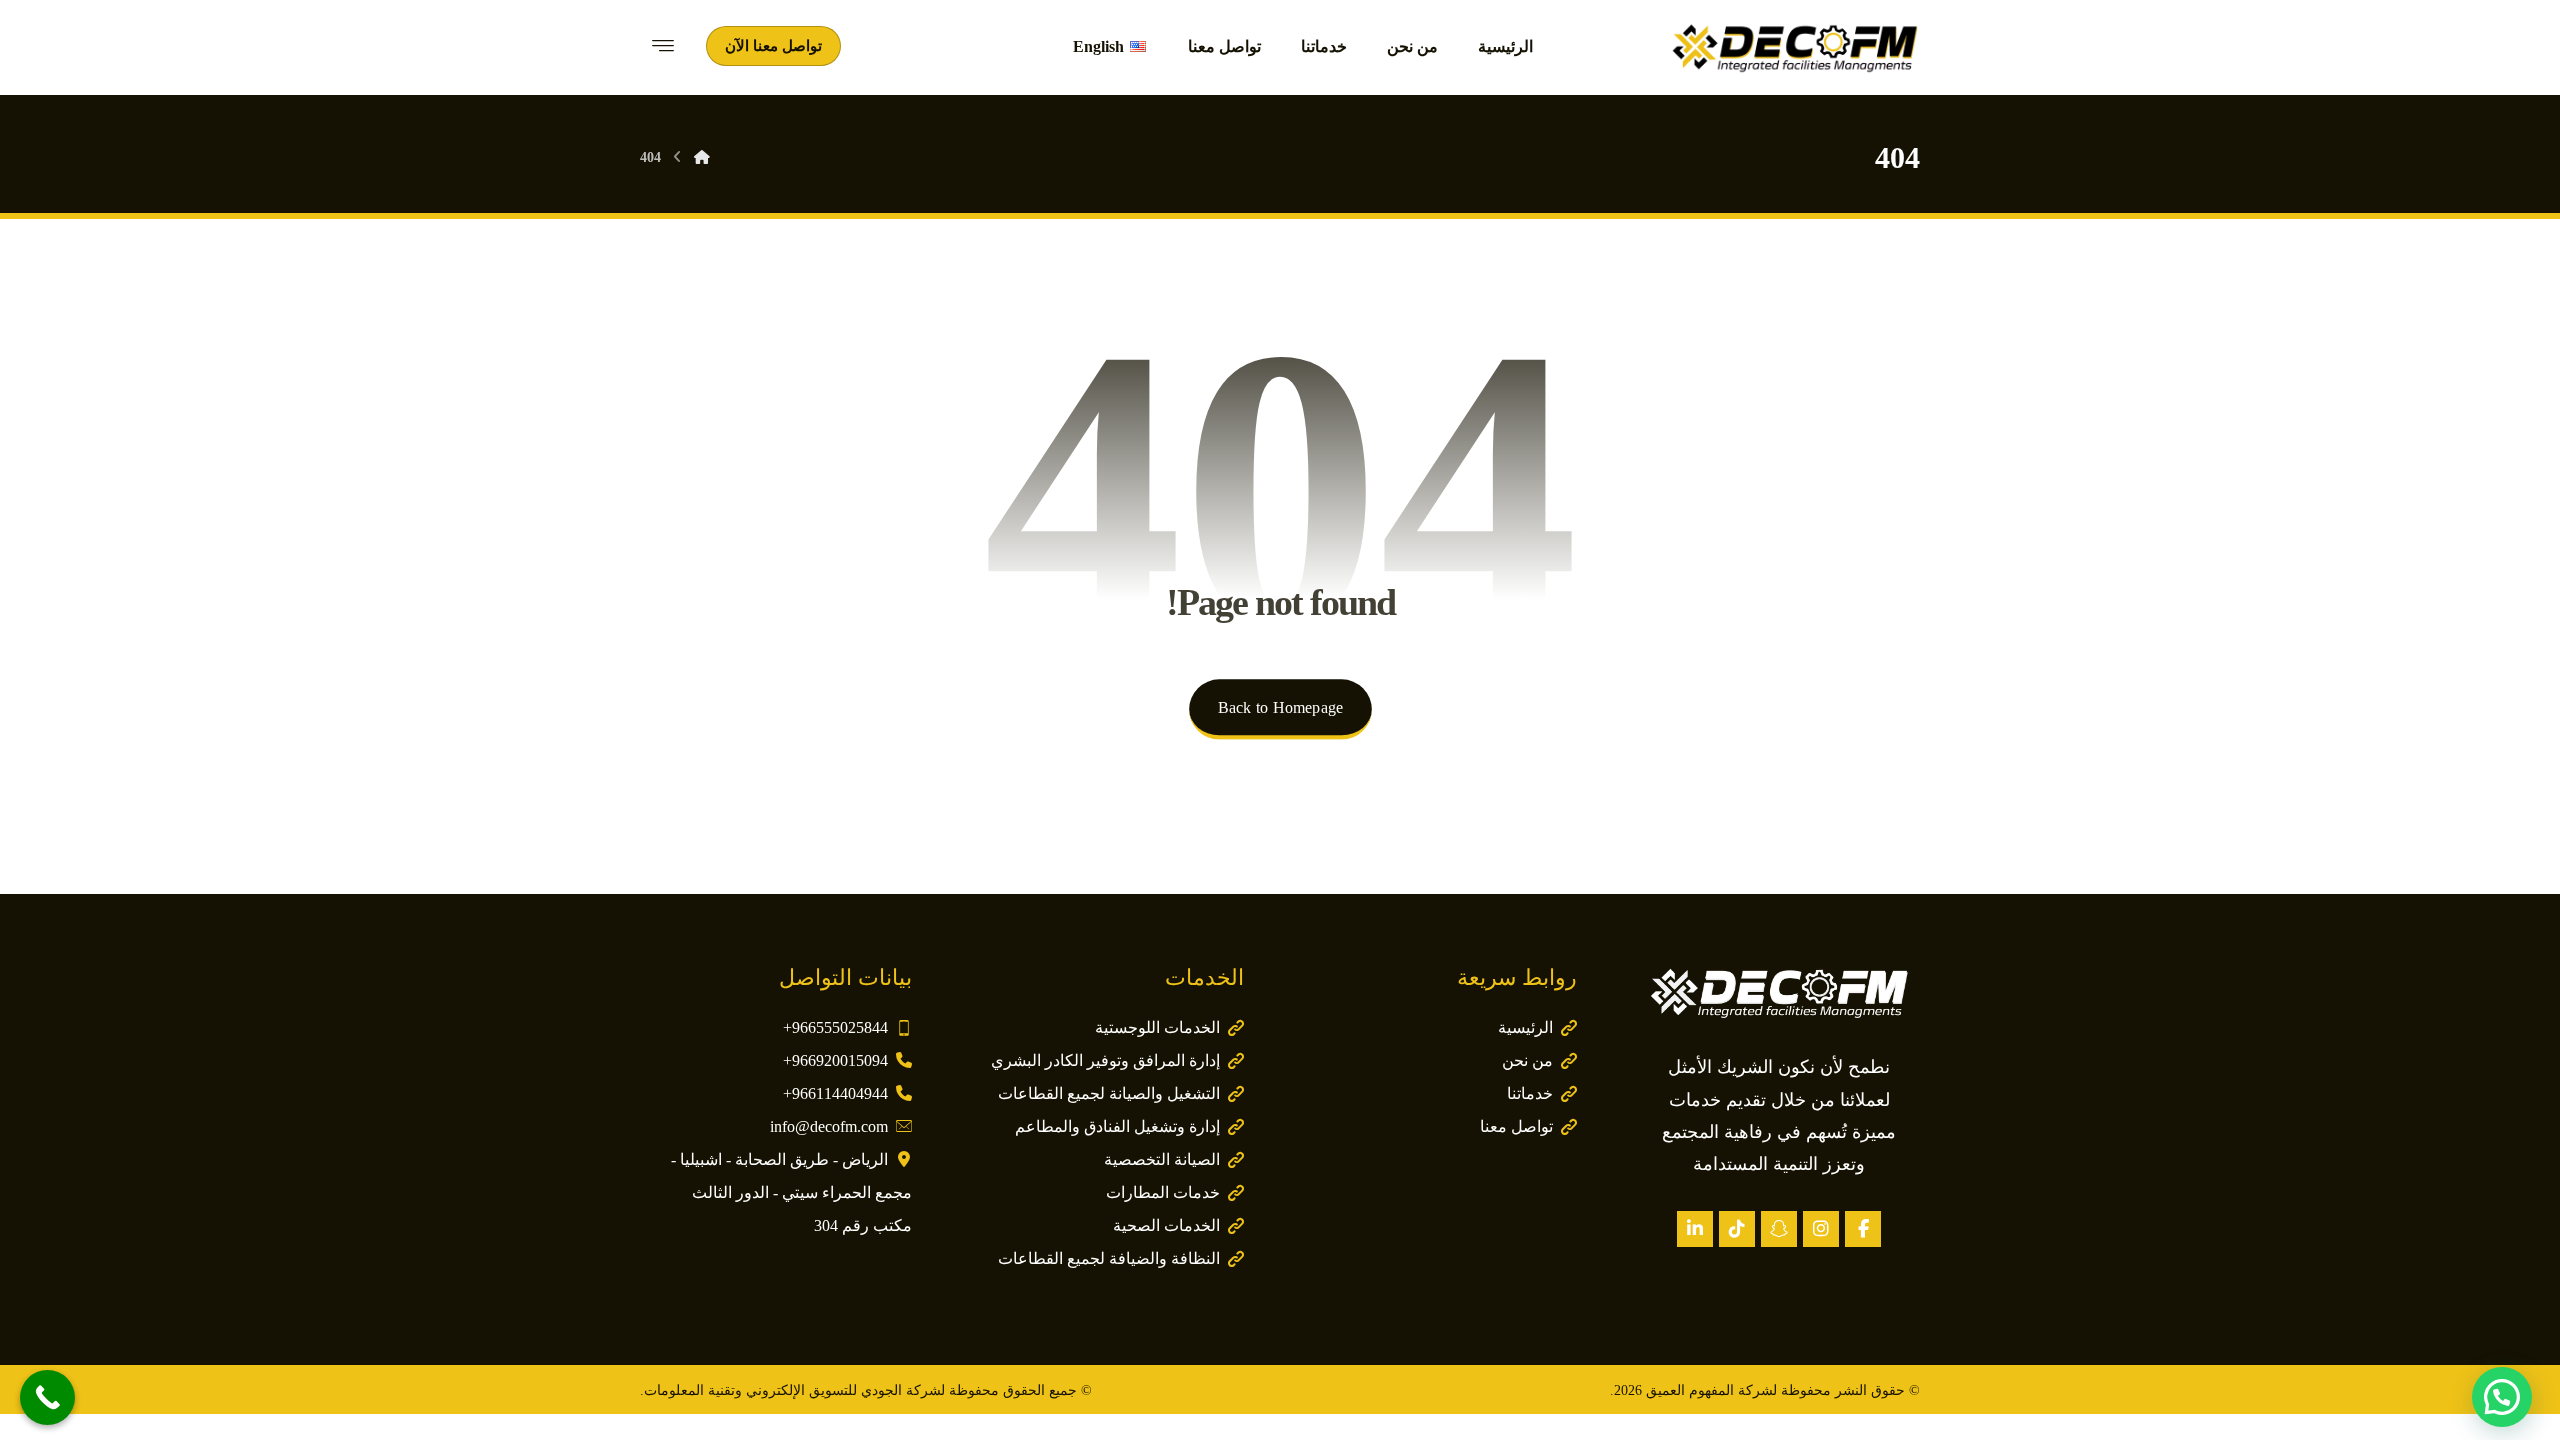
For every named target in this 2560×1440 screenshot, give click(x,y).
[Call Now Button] (47, 1397)
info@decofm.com (829, 1126)
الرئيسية (1525, 1027)
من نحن (1527, 1060)
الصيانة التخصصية (1162, 1159)
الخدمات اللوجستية (1157, 1027)
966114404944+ (835, 1093)
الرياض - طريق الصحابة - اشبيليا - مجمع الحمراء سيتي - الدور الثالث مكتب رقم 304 (791, 1192)
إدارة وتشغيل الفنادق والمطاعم (1117, 1126)
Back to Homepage (1279, 708)
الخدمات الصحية (1166, 1225)
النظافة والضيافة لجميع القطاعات (1109, 1258)
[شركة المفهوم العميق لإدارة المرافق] (1795, 47)
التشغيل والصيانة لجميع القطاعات (1109, 1093)
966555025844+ (835, 1027)
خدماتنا (1530, 1093)
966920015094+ (835, 1060)
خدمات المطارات (1163, 1192)
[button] (1863, 1229)
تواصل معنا (1516, 1126)
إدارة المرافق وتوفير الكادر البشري (1105, 1060)
